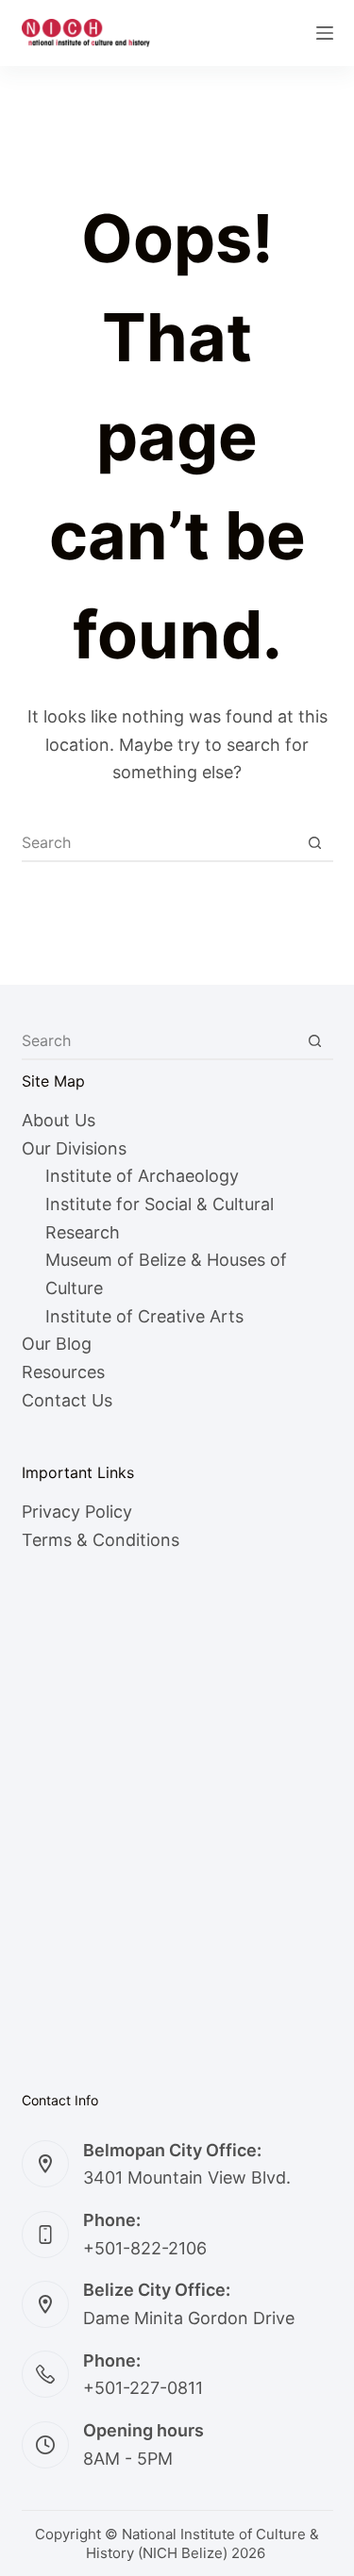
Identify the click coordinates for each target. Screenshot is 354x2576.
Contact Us (67, 1400)
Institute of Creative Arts (144, 1316)
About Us (59, 1120)
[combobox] (160, 842)
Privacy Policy (77, 1512)
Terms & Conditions (101, 1540)
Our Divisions (74, 1148)
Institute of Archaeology (142, 1176)
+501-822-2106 (145, 2248)
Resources (63, 1372)
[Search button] (315, 842)
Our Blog (57, 1344)
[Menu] (325, 33)
